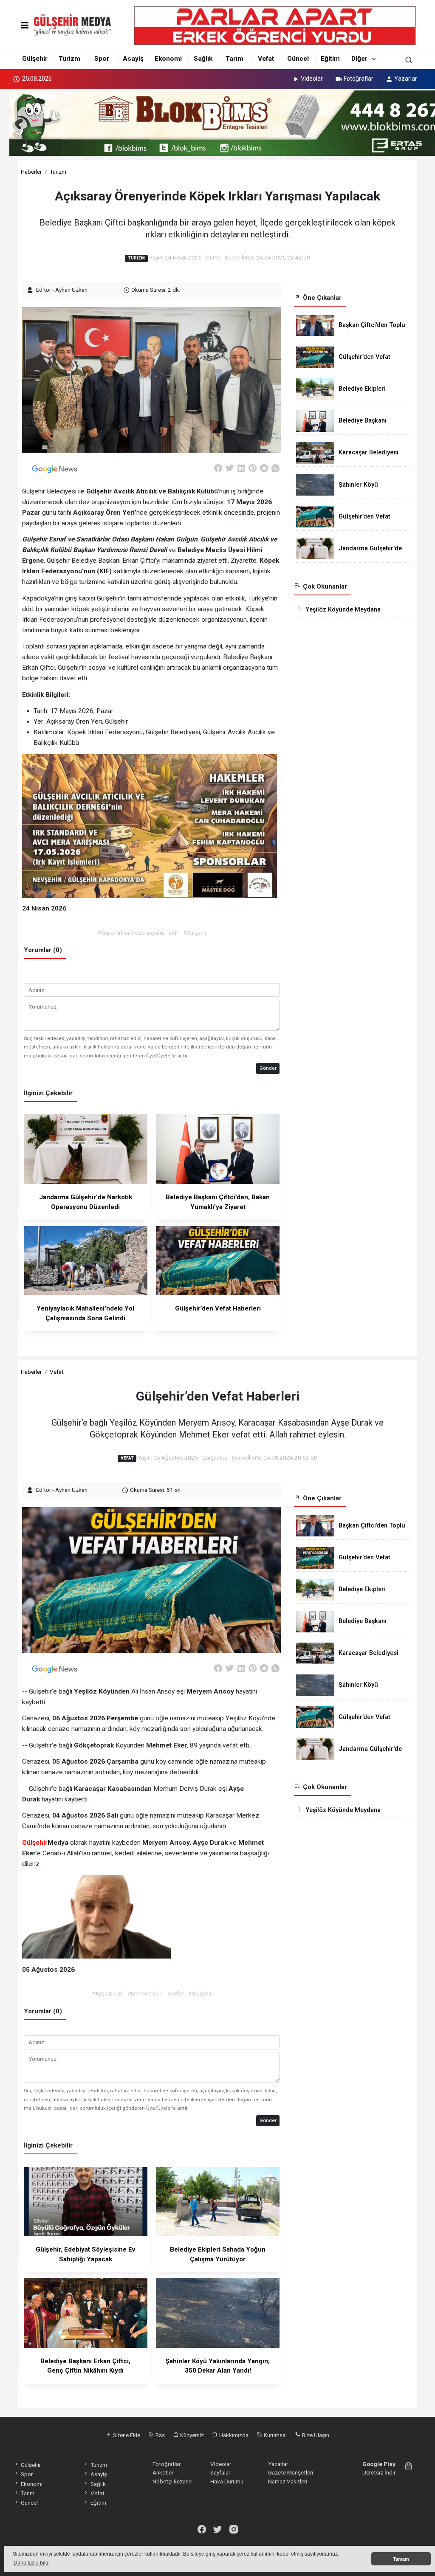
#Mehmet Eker (145, 1993)
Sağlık (203, 59)
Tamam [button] (401, 2559)
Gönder (268, 1068)
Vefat (266, 59)
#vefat (176, 1993)
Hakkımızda (233, 2435)
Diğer (359, 59)
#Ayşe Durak (107, 1993)
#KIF (174, 933)
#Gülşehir (195, 933)
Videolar (312, 79)
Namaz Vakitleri (288, 2481)
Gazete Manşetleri (291, 2472)
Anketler (163, 2472)
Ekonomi (168, 59)
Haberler (31, 172)
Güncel (298, 59)
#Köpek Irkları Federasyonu (130, 933)
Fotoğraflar (359, 79)
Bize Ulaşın (315, 2435)
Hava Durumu (227, 2481)
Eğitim (330, 59)
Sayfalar (220, 2472)
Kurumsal (275, 2435)
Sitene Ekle (126, 2435)
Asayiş (133, 59)
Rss (160, 2435)
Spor (102, 59)
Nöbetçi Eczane (172, 2481)
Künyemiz (191, 2435)
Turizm (69, 59)
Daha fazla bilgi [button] (32, 2563)
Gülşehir (35, 59)
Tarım (234, 59)
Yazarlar (406, 79)
